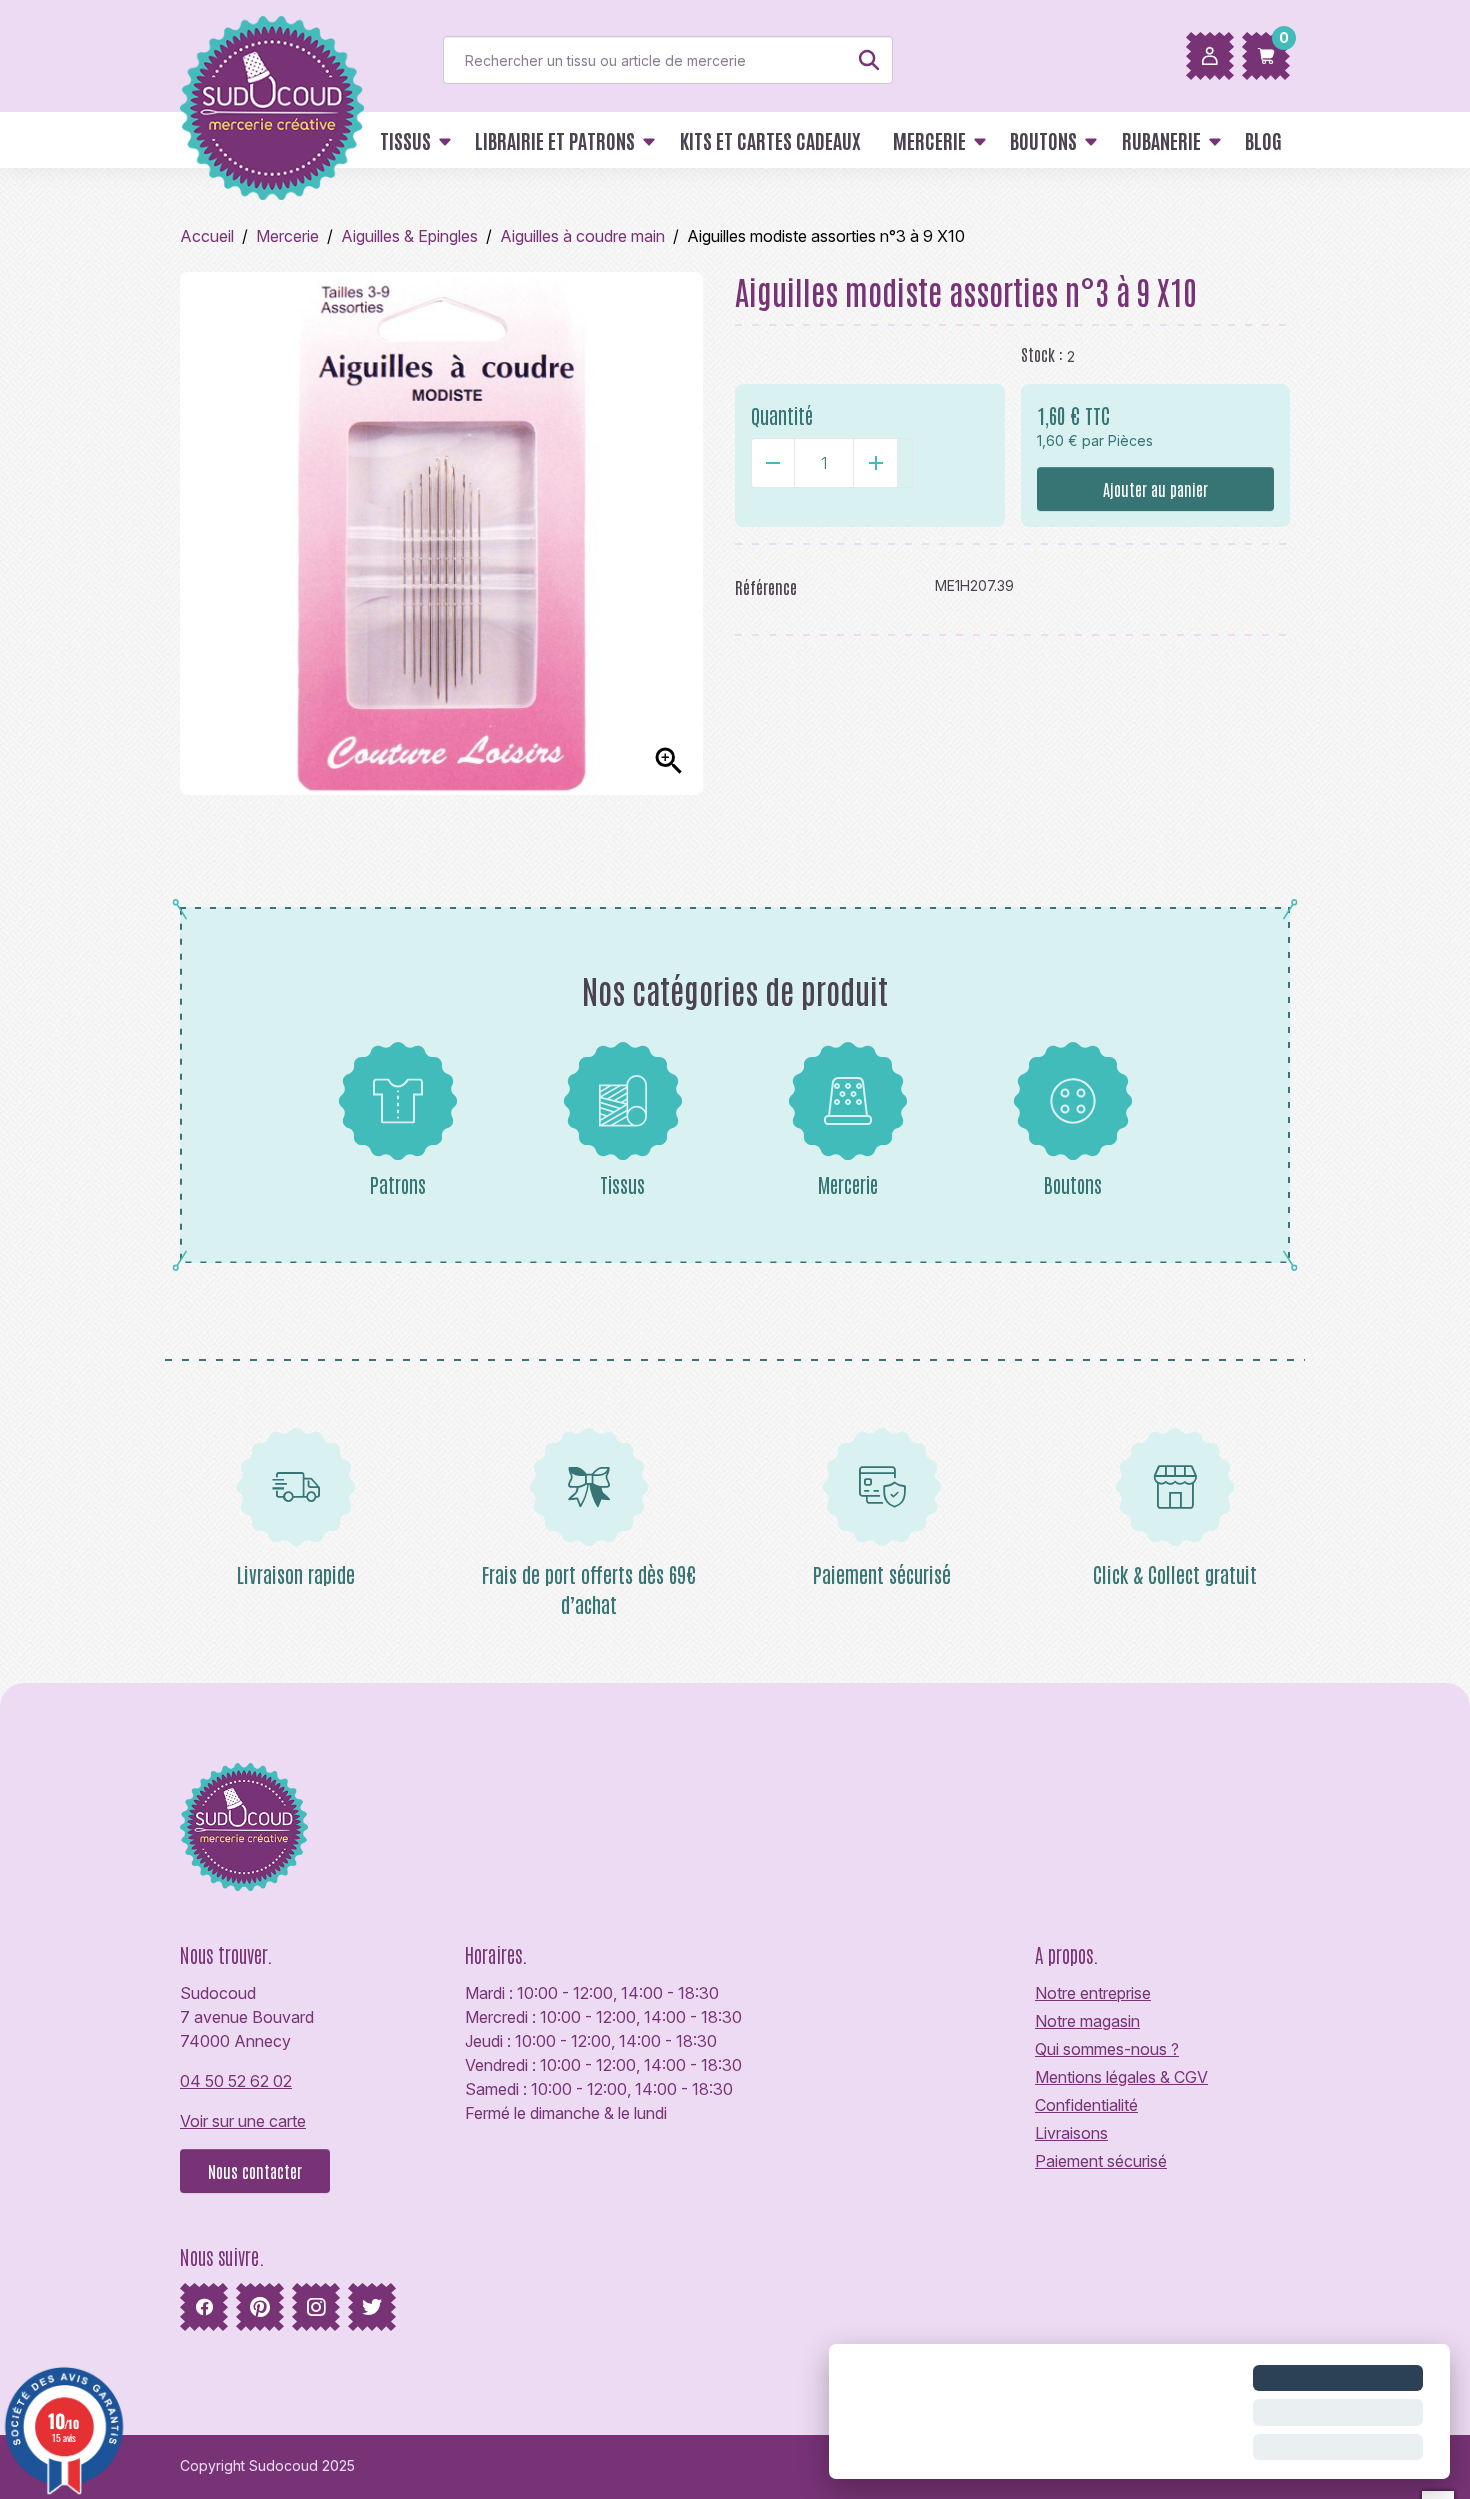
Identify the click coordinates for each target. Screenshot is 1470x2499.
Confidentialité (1086, 2105)
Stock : (1042, 354)
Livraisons (1071, 2133)
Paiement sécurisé (1101, 2161)
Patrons (398, 1184)
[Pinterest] (260, 2307)
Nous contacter (255, 2171)
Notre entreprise (1093, 1993)
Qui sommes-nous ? (1107, 2049)
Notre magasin (1087, 2021)
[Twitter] (372, 2307)
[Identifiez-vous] (1210, 56)
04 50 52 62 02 (236, 2081)
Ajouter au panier (1155, 489)
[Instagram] (316, 2307)
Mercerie (848, 1184)
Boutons (1073, 1184)
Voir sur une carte (243, 2121)
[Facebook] (204, 2307)
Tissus (622, 1184)
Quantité (782, 415)
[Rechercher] (869, 60)
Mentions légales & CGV (1121, 2077)
